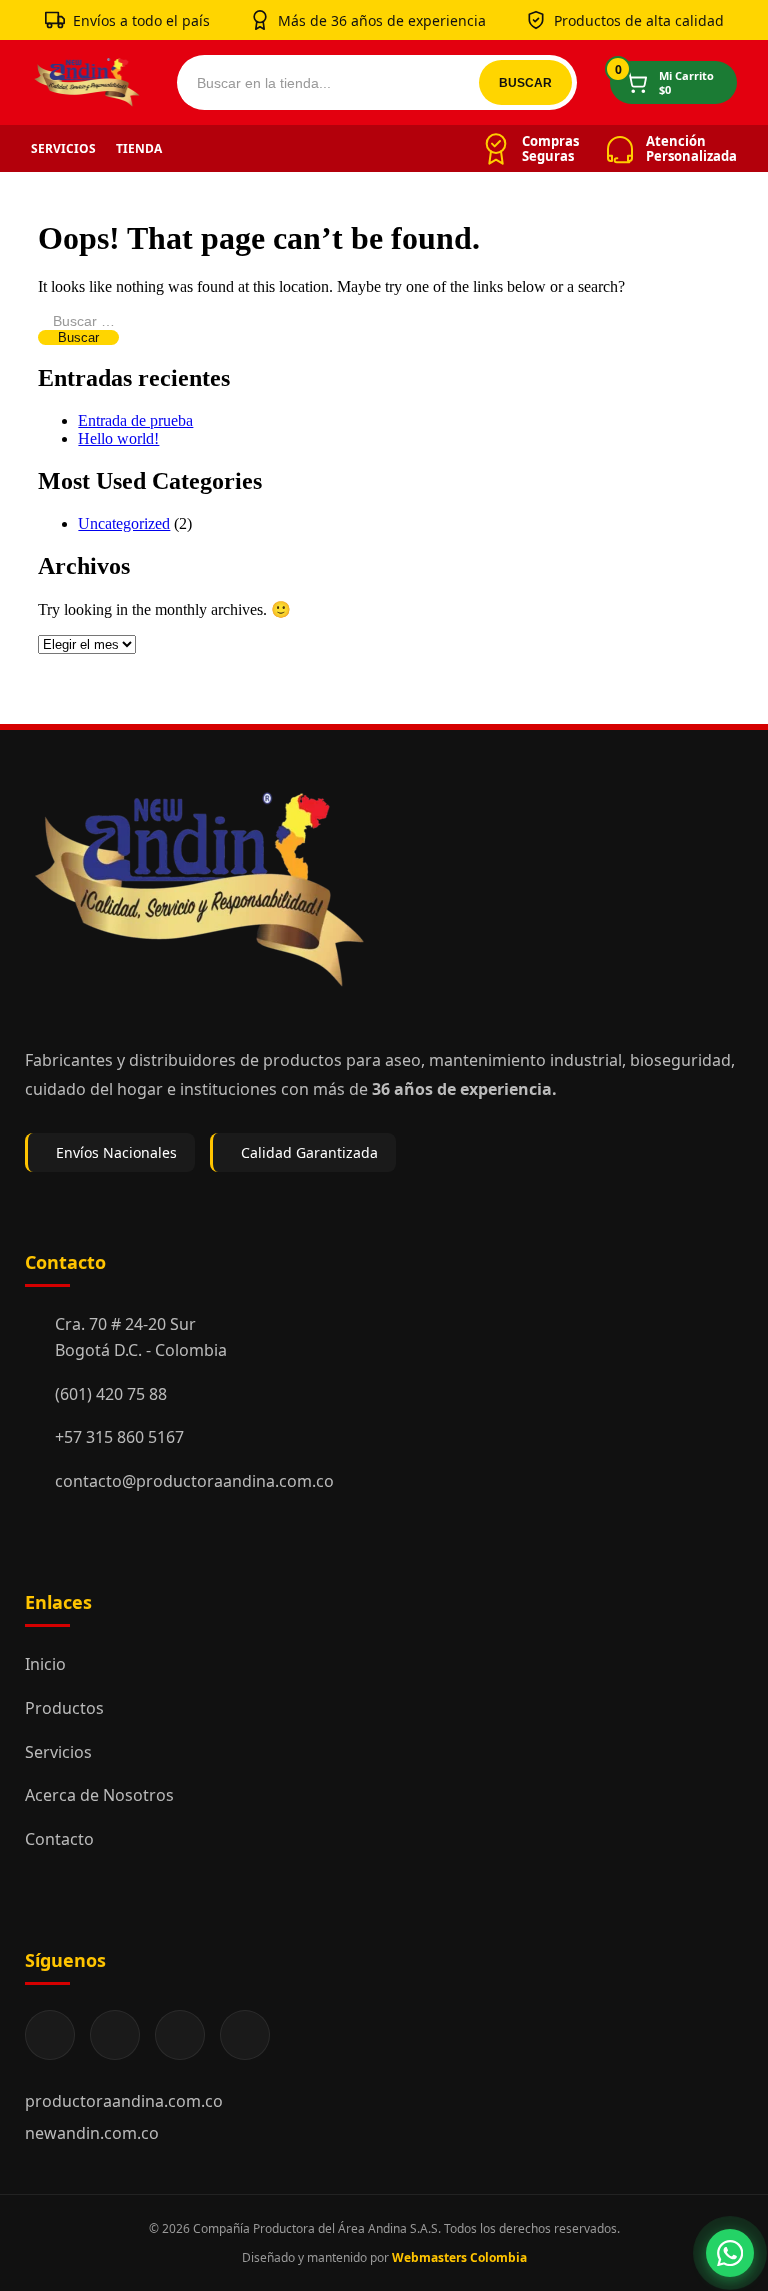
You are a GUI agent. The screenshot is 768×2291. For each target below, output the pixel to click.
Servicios (63, 148)
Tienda (139, 148)
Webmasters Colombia (459, 2257)
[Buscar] (525, 82)
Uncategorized (124, 523)
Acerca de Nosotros (99, 1795)
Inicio (45, 1664)
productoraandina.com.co (124, 2101)
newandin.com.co (92, 2133)
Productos (64, 1708)
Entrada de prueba (135, 420)
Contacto (59, 1839)
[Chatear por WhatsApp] (730, 2253)
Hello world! (118, 438)
